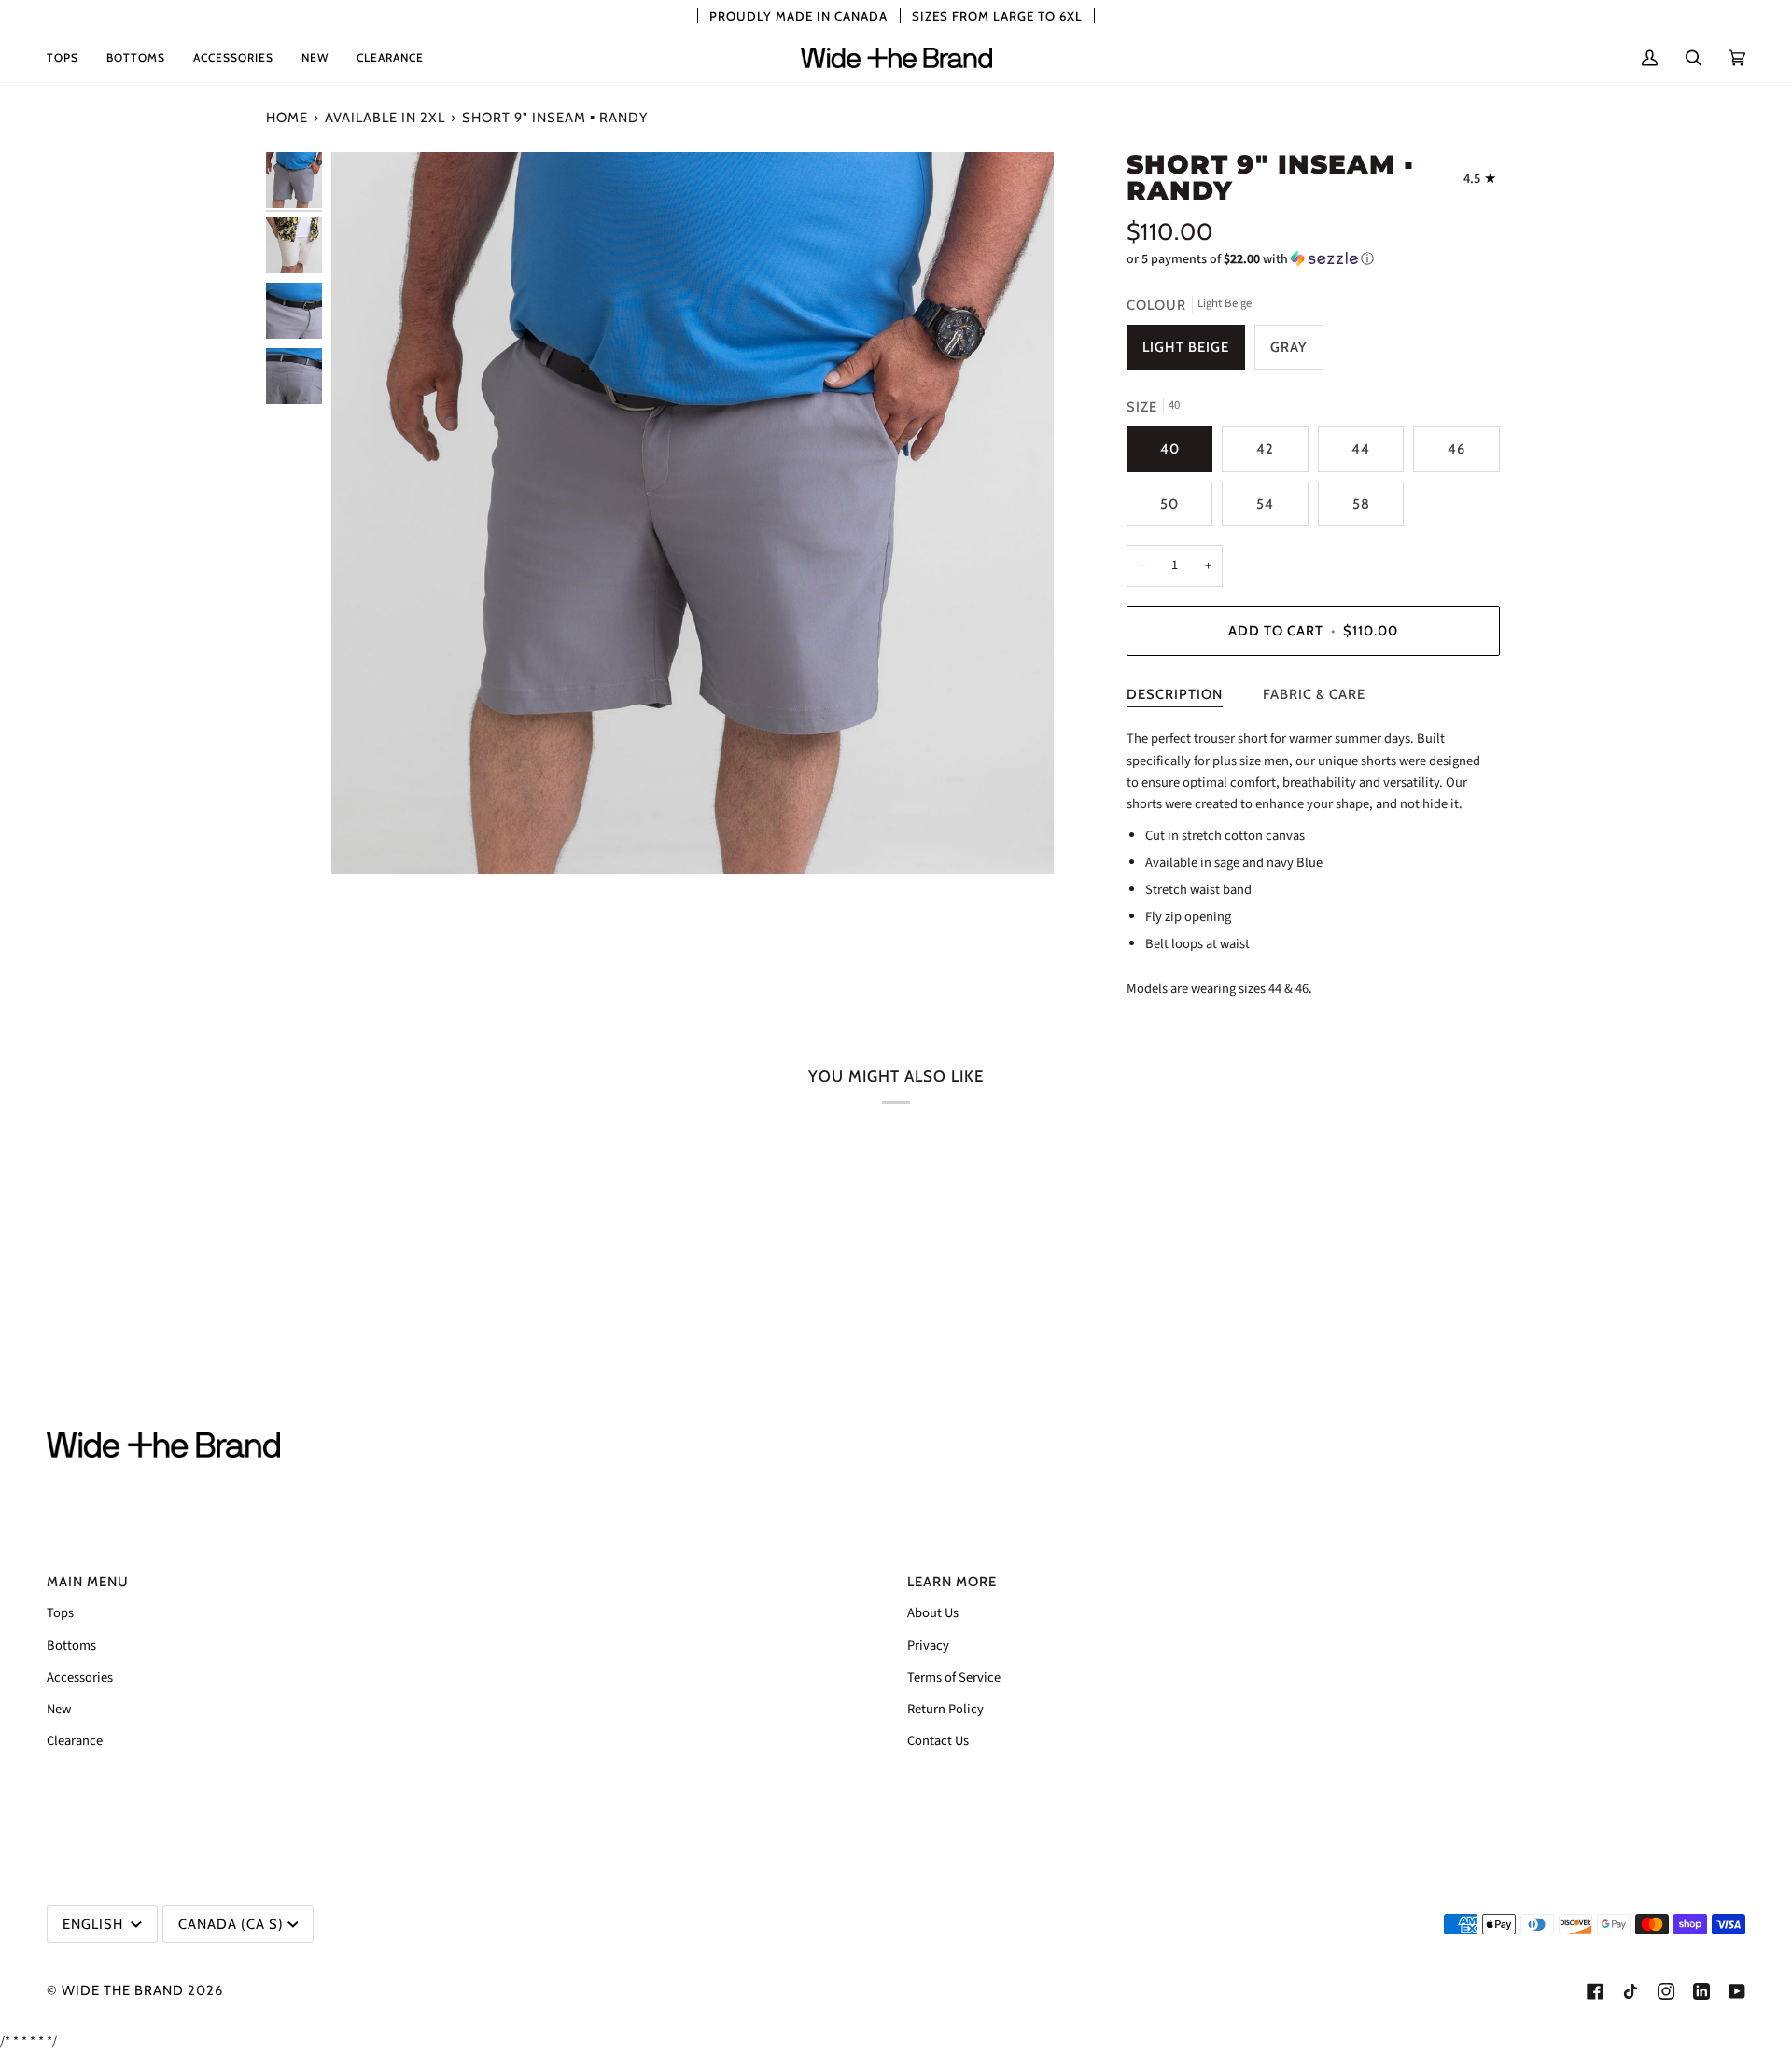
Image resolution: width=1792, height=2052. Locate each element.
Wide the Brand (123, 1990)
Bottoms (71, 1646)
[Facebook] (1595, 1991)
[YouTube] (1737, 1991)
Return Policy (945, 1709)
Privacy (928, 1646)
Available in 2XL (385, 118)
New (59, 1709)
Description (1175, 694)
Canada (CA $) (231, 1924)
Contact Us (938, 1741)
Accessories (80, 1677)
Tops (60, 1613)
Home (287, 118)
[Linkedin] (1701, 1991)
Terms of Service (954, 1677)
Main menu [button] (88, 1582)
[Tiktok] (1631, 1991)
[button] (70, 58)
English (95, 1924)
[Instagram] (1666, 1991)
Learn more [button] (952, 1582)
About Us (933, 1613)
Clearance (75, 1741)
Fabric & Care (1314, 694)
